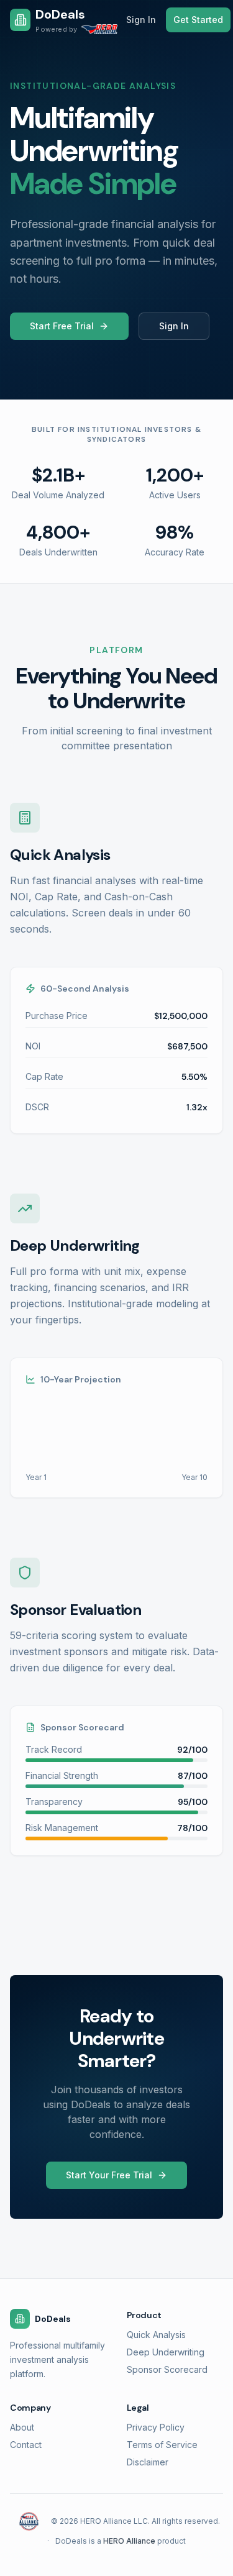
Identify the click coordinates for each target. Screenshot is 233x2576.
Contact (26, 2445)
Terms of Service (162, 2445)
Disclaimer (148, 2462)
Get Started (198, 20)
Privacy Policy (156, 2427)
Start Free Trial (62, 326)
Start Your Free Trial (109, 2175)
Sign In (141, 20)
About (22, 2427)
